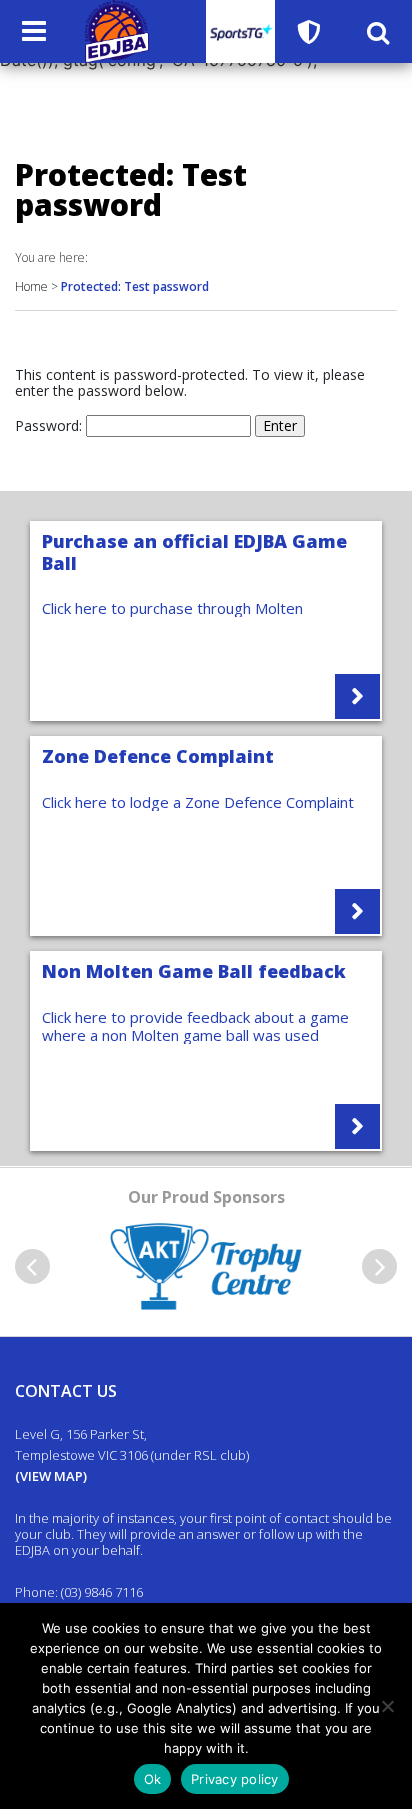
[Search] (378, 32)
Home (31, 286)
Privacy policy (235, 1779)
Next (379, 1266)
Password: (50, 425)
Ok (153, 1779)
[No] (387, 1706)
